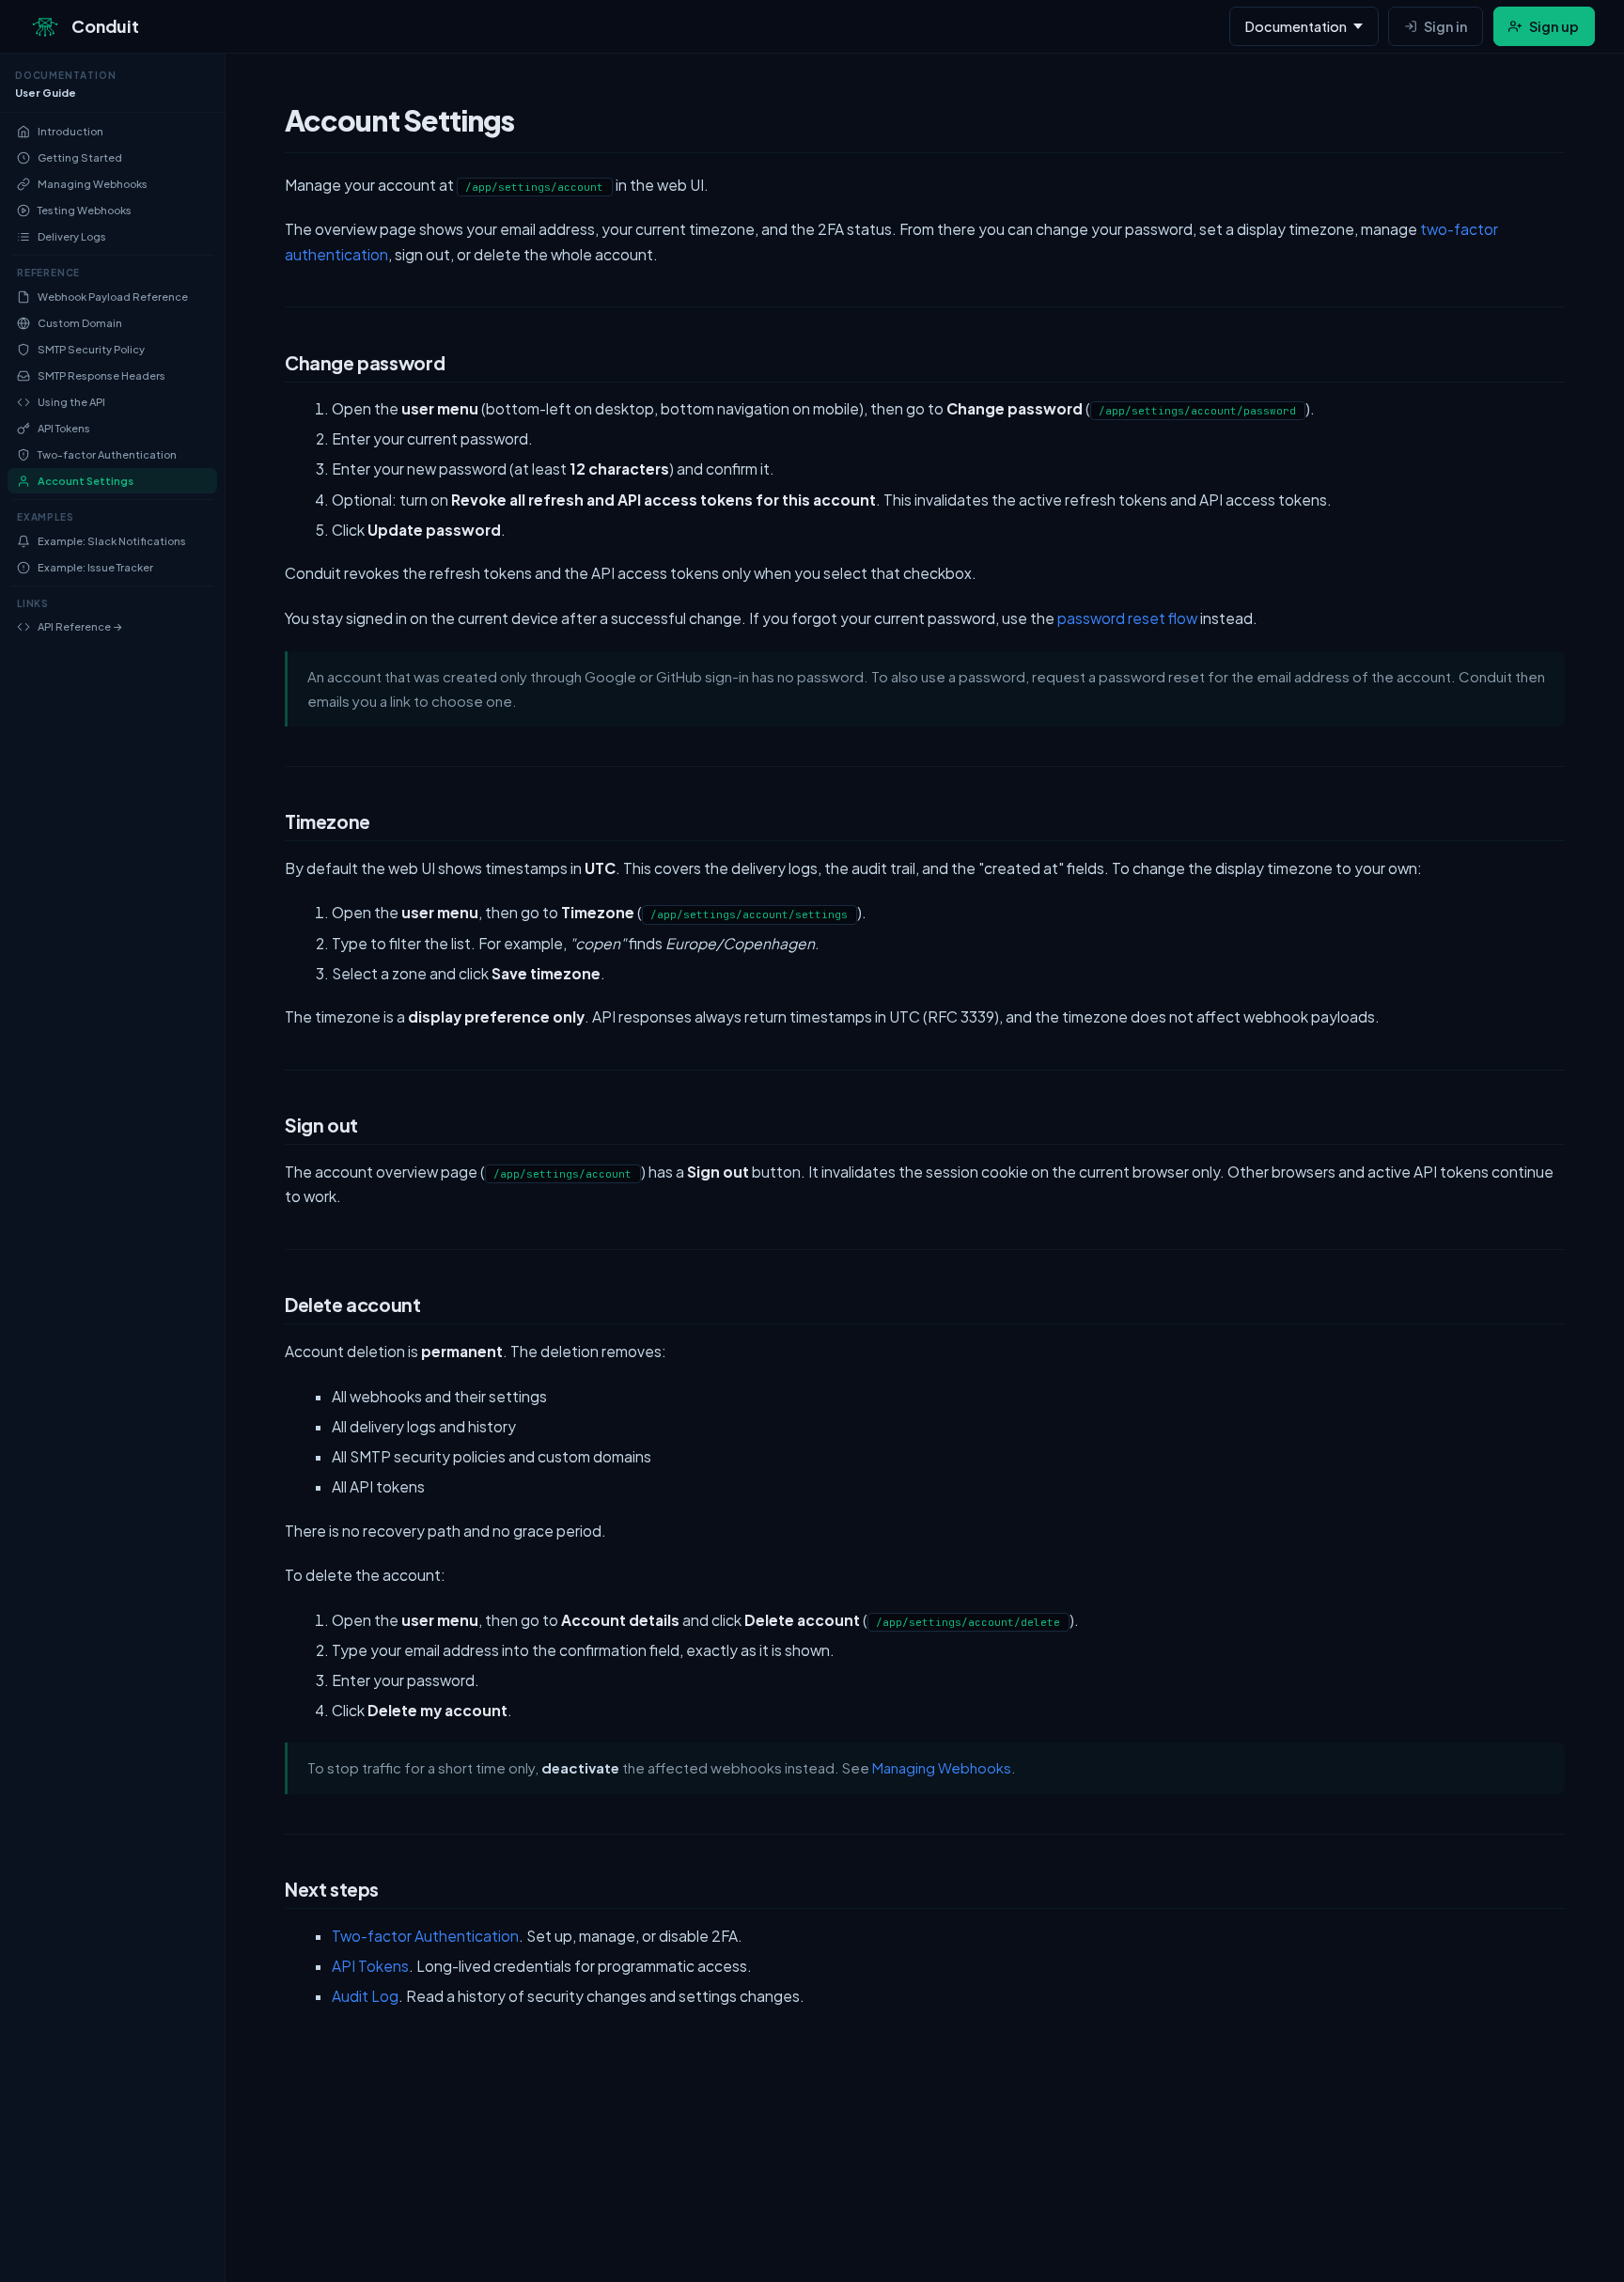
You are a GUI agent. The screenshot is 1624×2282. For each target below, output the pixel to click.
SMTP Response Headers (101, 375)
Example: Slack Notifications (112, 541)
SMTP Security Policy (91, 349)
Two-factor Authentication (107, 455)
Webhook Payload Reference (113, 297)
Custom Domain (80, 323)
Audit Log (365, 1996)
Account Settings (86, 482)
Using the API (71, 402)
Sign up (1554, 26)
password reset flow (1127, 618)
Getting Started (80, 158)
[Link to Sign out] (264, 1129)
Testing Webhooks (85, 211)
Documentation (1296, 26)
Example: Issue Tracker (95, 567)
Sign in (1445, 26)
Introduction (70, 132)
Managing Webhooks (93, 185)
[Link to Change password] (264, 367)
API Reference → (80, 627)
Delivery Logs (72, 237)
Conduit (105, 26)
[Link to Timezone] (264, 826)
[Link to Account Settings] (264, 127)
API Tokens (64, 429)
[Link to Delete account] (264, 1309)
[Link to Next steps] (264, 1893)
